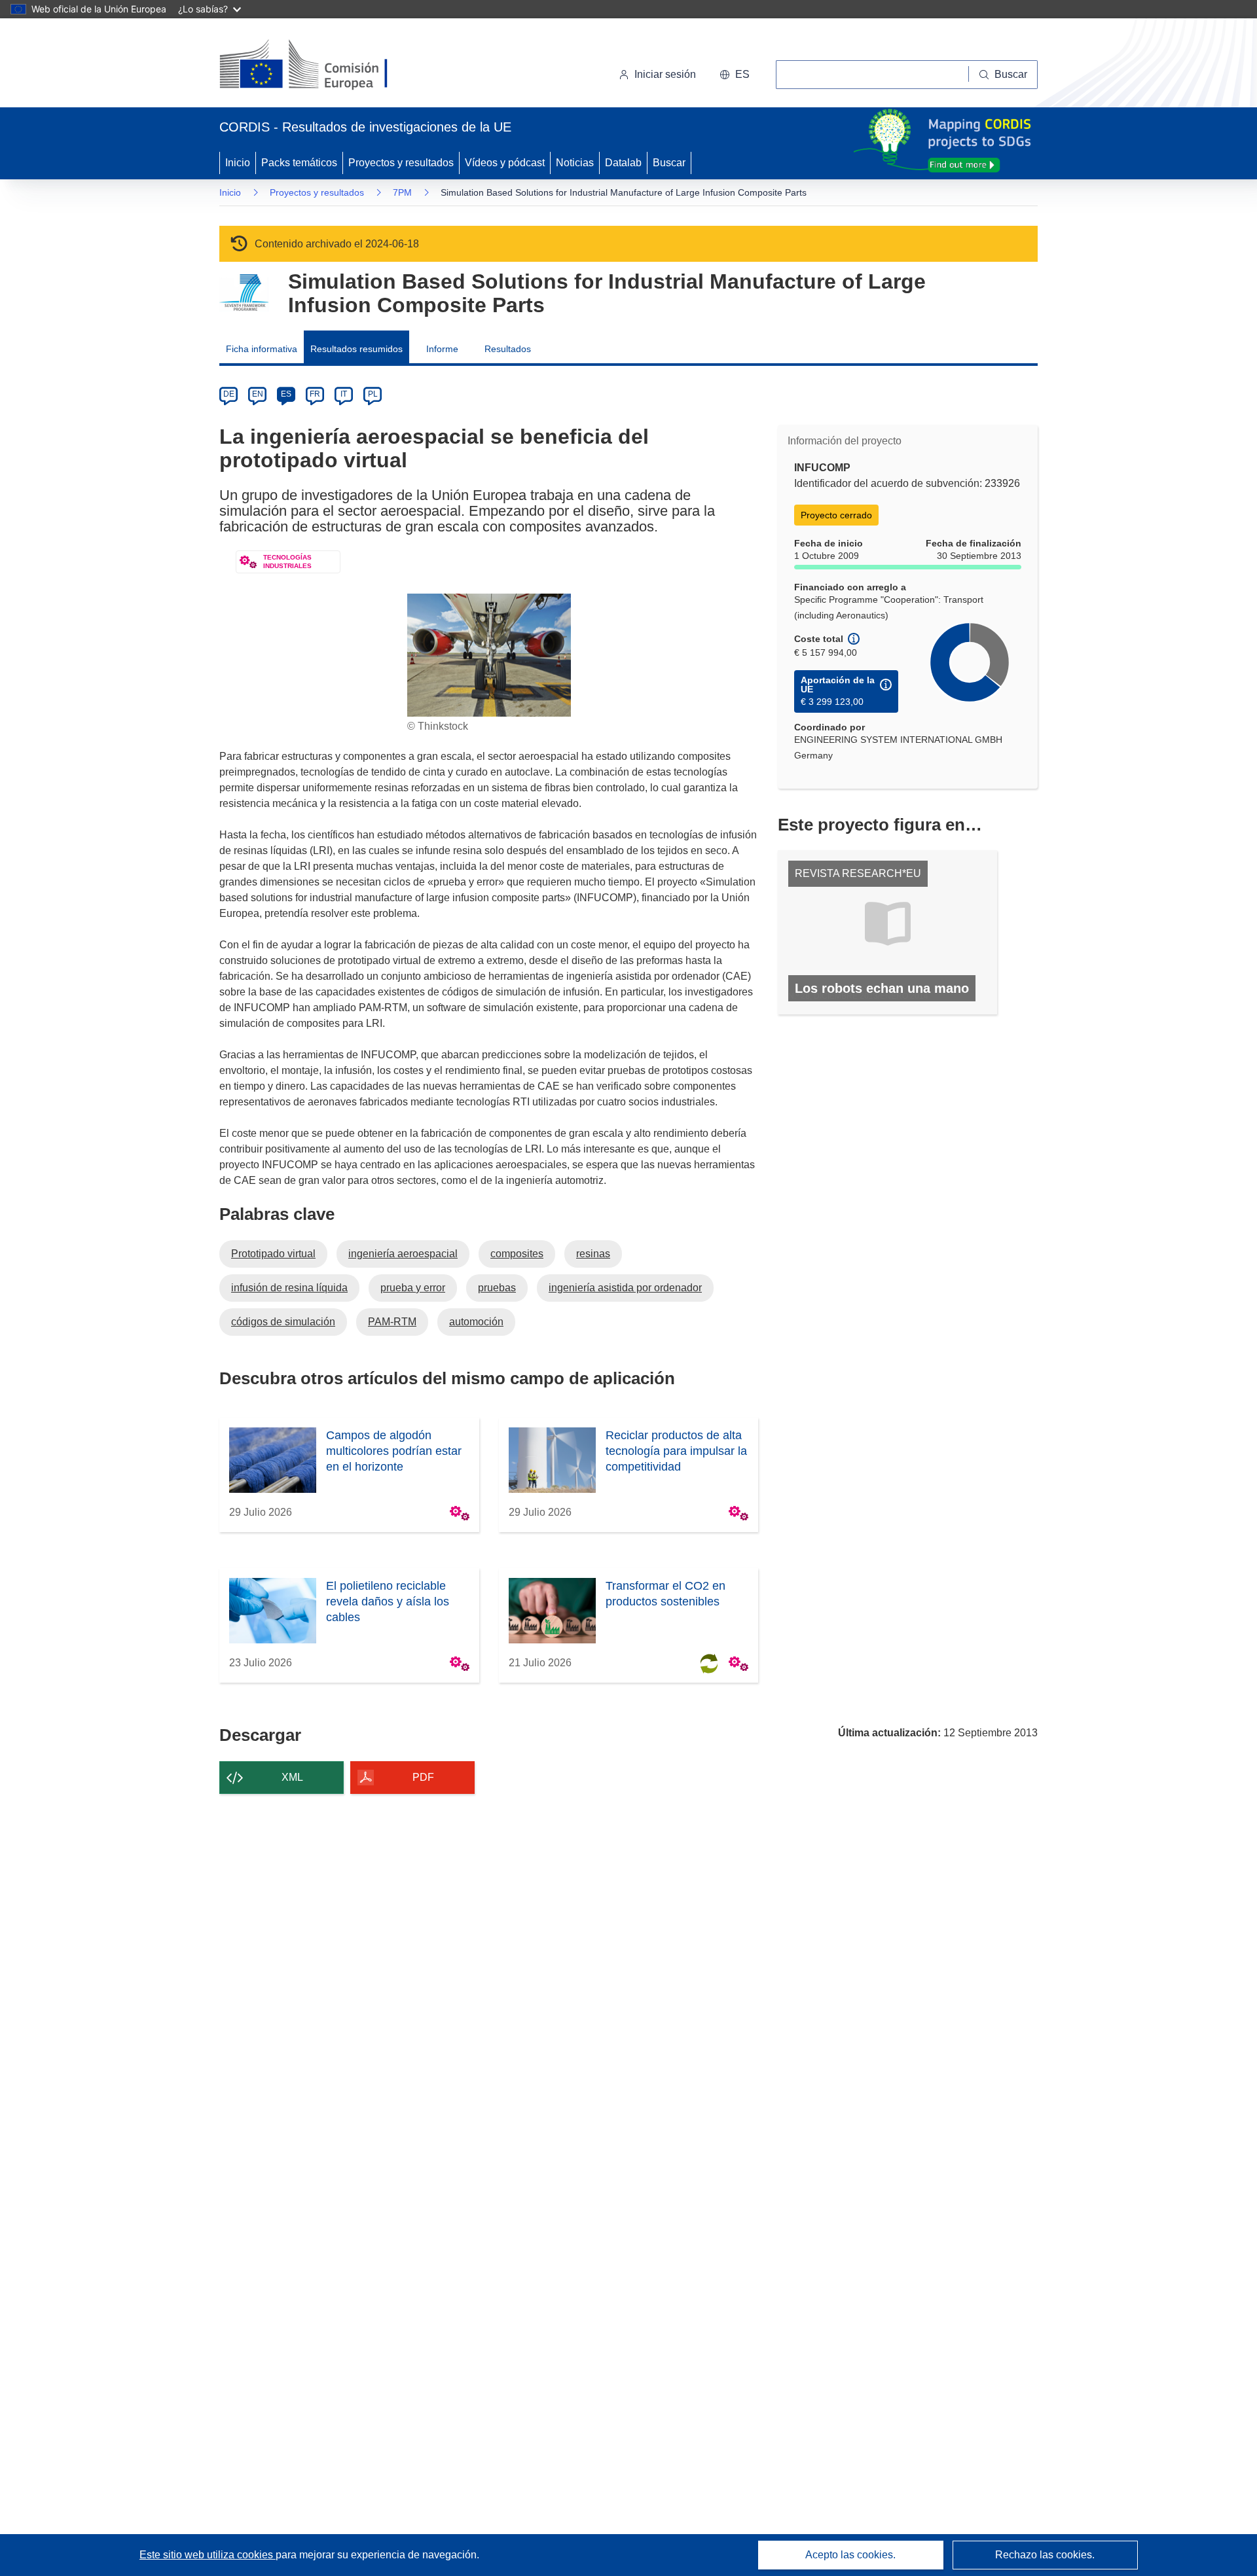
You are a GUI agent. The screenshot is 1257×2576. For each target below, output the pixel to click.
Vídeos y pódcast (505, 163)
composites (517, 1254)
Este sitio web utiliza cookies (208, 2555)
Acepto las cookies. (850, 2555)
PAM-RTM (392, 1322)
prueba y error (413, 1288)
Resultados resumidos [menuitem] (356, 349)
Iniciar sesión (665, 74)
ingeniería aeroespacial (403, 1254)
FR (315, 394)
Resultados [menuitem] (508, 349)
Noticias (575, 163)
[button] (735, 75)
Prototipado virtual (273, 1254)
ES (286, 394)
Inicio (238, 163)
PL (373, 394)
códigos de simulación (283, 1322)
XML (292, 1777)
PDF (423, 1777)
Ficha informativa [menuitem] (262, 349)
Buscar (669, 163)
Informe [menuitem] (442, 349)
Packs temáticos (299, 163)
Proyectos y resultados (401, 163)
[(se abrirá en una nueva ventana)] (325, 65)
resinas (593, 1254)
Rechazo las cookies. (1045, 2555)
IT (344, 394)
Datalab (623, 163)
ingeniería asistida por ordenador (625, 1288)
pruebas (497, 1288)
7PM (402, 192)
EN (258, 394)
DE (229, 394)
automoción (476, 1322)
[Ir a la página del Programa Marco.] (244, 293)
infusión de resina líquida (289, 1288)
